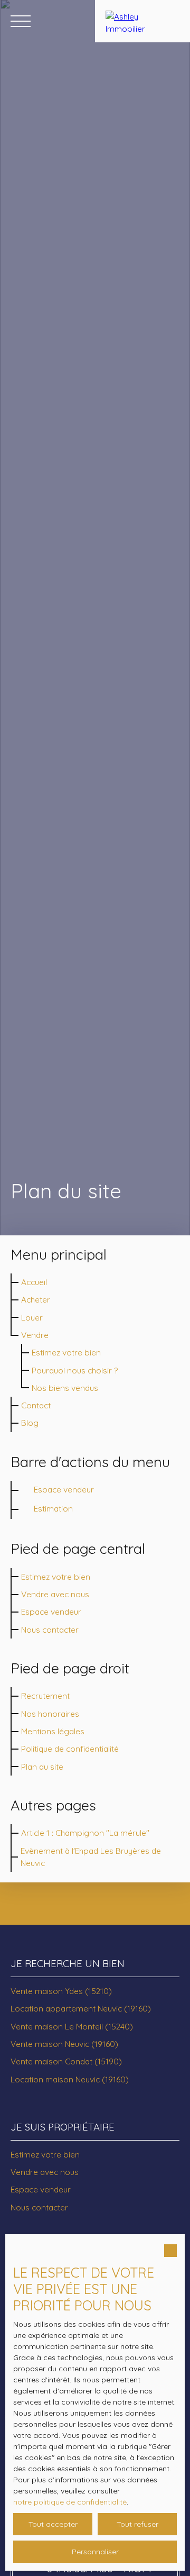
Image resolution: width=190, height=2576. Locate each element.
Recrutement (45, 1696)
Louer (32, 1317)
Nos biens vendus (65, 1388)
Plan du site (42, 1767)
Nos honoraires (50, 1714)
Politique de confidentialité (70, 1749)
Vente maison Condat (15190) (66, 2061)
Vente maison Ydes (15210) (61, 1991)
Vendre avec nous (55, 1594)
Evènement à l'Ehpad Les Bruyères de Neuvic (91, 1857)
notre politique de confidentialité (70, 2502)
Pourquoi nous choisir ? (75, 1370)
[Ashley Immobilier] (142, 21)
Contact (36, 1405)
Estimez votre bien (66, 1352)
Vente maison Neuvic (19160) (64, 2044)
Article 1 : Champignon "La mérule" (85, 1833)
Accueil (34, 1282)
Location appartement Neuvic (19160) (81, 2008)
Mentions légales (53, 1731)
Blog (30, 1423)
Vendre (35, 1335)
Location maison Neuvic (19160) (70, 2079)
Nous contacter (50, 1630)
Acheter (36, 1299)
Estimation (53, 1508)
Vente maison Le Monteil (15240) (72, 2026)
